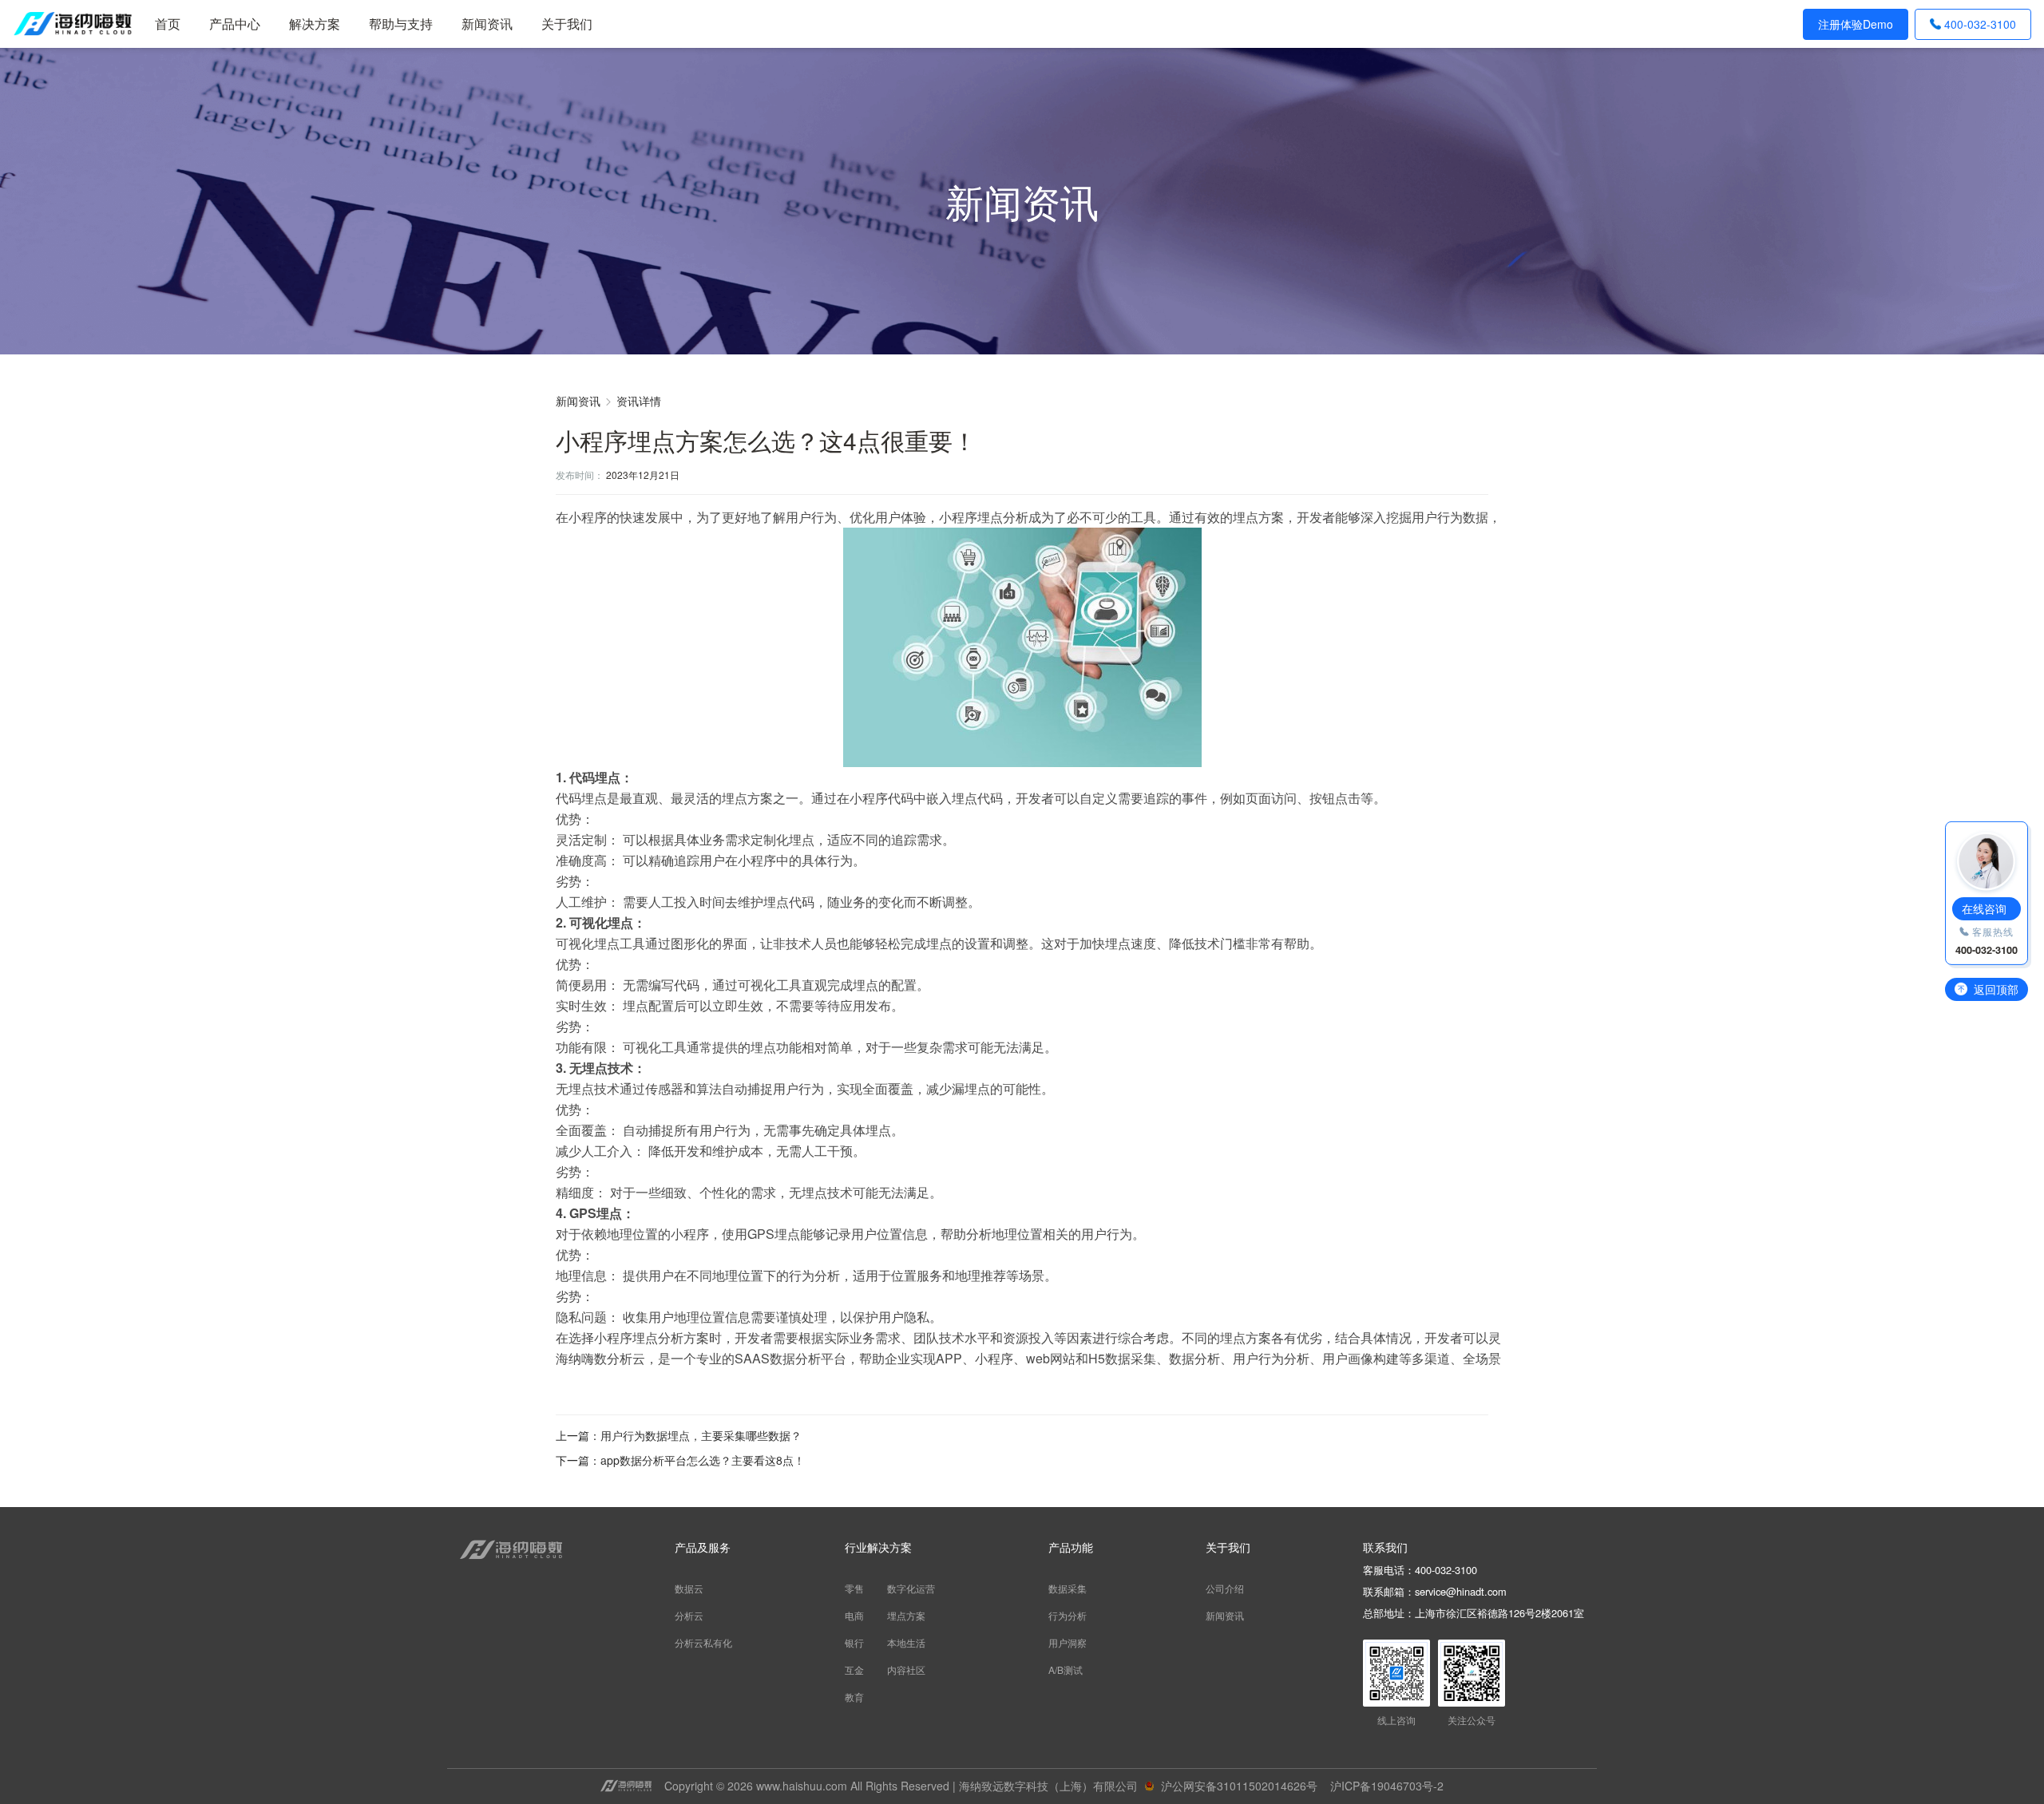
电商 (854, 1615)
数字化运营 (911, 1588)
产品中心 (235, 24)
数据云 (689, 1588)
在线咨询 (1984, 908)
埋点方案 (906, 1615)
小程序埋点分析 (984, 517)
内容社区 (906, 1669)
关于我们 (567, 24)
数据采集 (1068, 1588)
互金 (854, 1669)
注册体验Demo (1856, 24)
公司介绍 (1225, 1588)
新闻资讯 (487, 24)
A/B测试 (1066, 1669)
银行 (854, 1642)
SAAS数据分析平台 (790, 1358)
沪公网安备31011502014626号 (1239, 1786)
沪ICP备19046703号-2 (1387, 1786)
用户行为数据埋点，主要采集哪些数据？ (701, 1435)
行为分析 (1068, 1615)
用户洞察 (1068, 1642)
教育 (854, 1697)
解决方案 (315, 24)
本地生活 (906, 1642)
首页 (168, 24)
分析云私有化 (703, 1642)
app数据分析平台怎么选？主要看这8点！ (703, 1460)
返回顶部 (1996, 989)
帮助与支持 (401, 24)
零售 (854, 1588)
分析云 (689, 1615)
